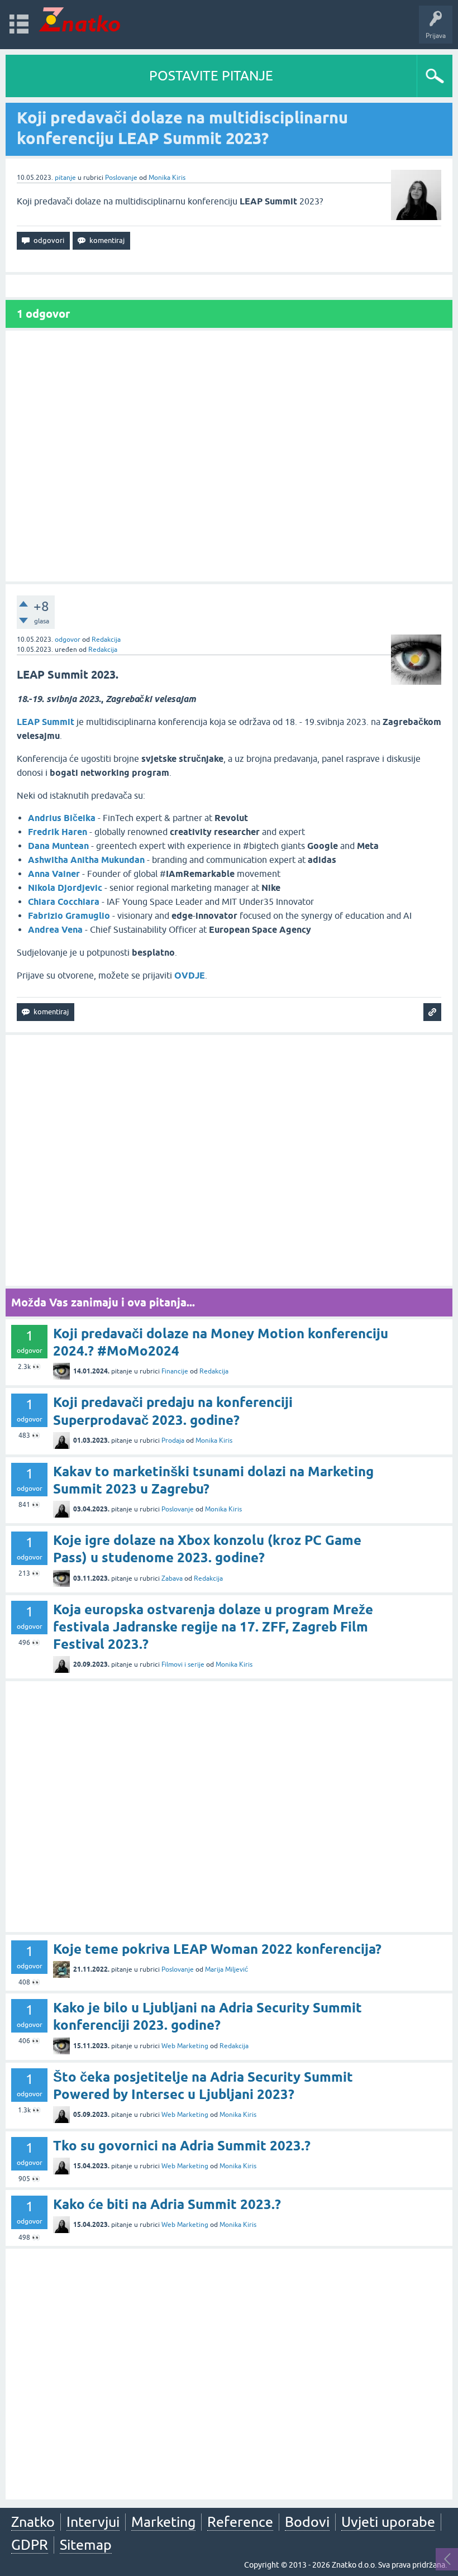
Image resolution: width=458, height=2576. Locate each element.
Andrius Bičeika (62, 818)
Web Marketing (185, 2046)
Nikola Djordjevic (65, 888)
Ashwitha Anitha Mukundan (86, 860)
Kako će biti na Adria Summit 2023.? (167, 2204)
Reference (240, 2522)
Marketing (163, 2522)
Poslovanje (121, 178)
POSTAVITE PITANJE (211, 76)
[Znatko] (80, 19)
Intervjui (93, 2522)
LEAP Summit (46, 722)
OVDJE (190, 975)
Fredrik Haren (58, 832)
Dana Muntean (58, 846)
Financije (175, 1371)
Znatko (33, 2522)
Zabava (172, 1578)
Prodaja (173, 1440)
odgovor (68, 640)
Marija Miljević (226, 1969)
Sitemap (86, 2545)
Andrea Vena (55, 930)
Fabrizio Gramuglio (69, 916)
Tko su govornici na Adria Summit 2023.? (182, 2146)
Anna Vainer (54, 874)
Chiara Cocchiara (64, 902)
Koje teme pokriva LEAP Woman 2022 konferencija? (217, 1949)
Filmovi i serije (183, 1664)
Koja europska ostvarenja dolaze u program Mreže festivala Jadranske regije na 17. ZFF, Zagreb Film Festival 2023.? (213, 1627)
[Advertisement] (229, 456)
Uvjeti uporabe (388, 2522)
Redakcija (106, 640)
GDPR (30, 2545)
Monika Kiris (167, 178)
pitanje (65, 178)
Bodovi (307, 2522)
